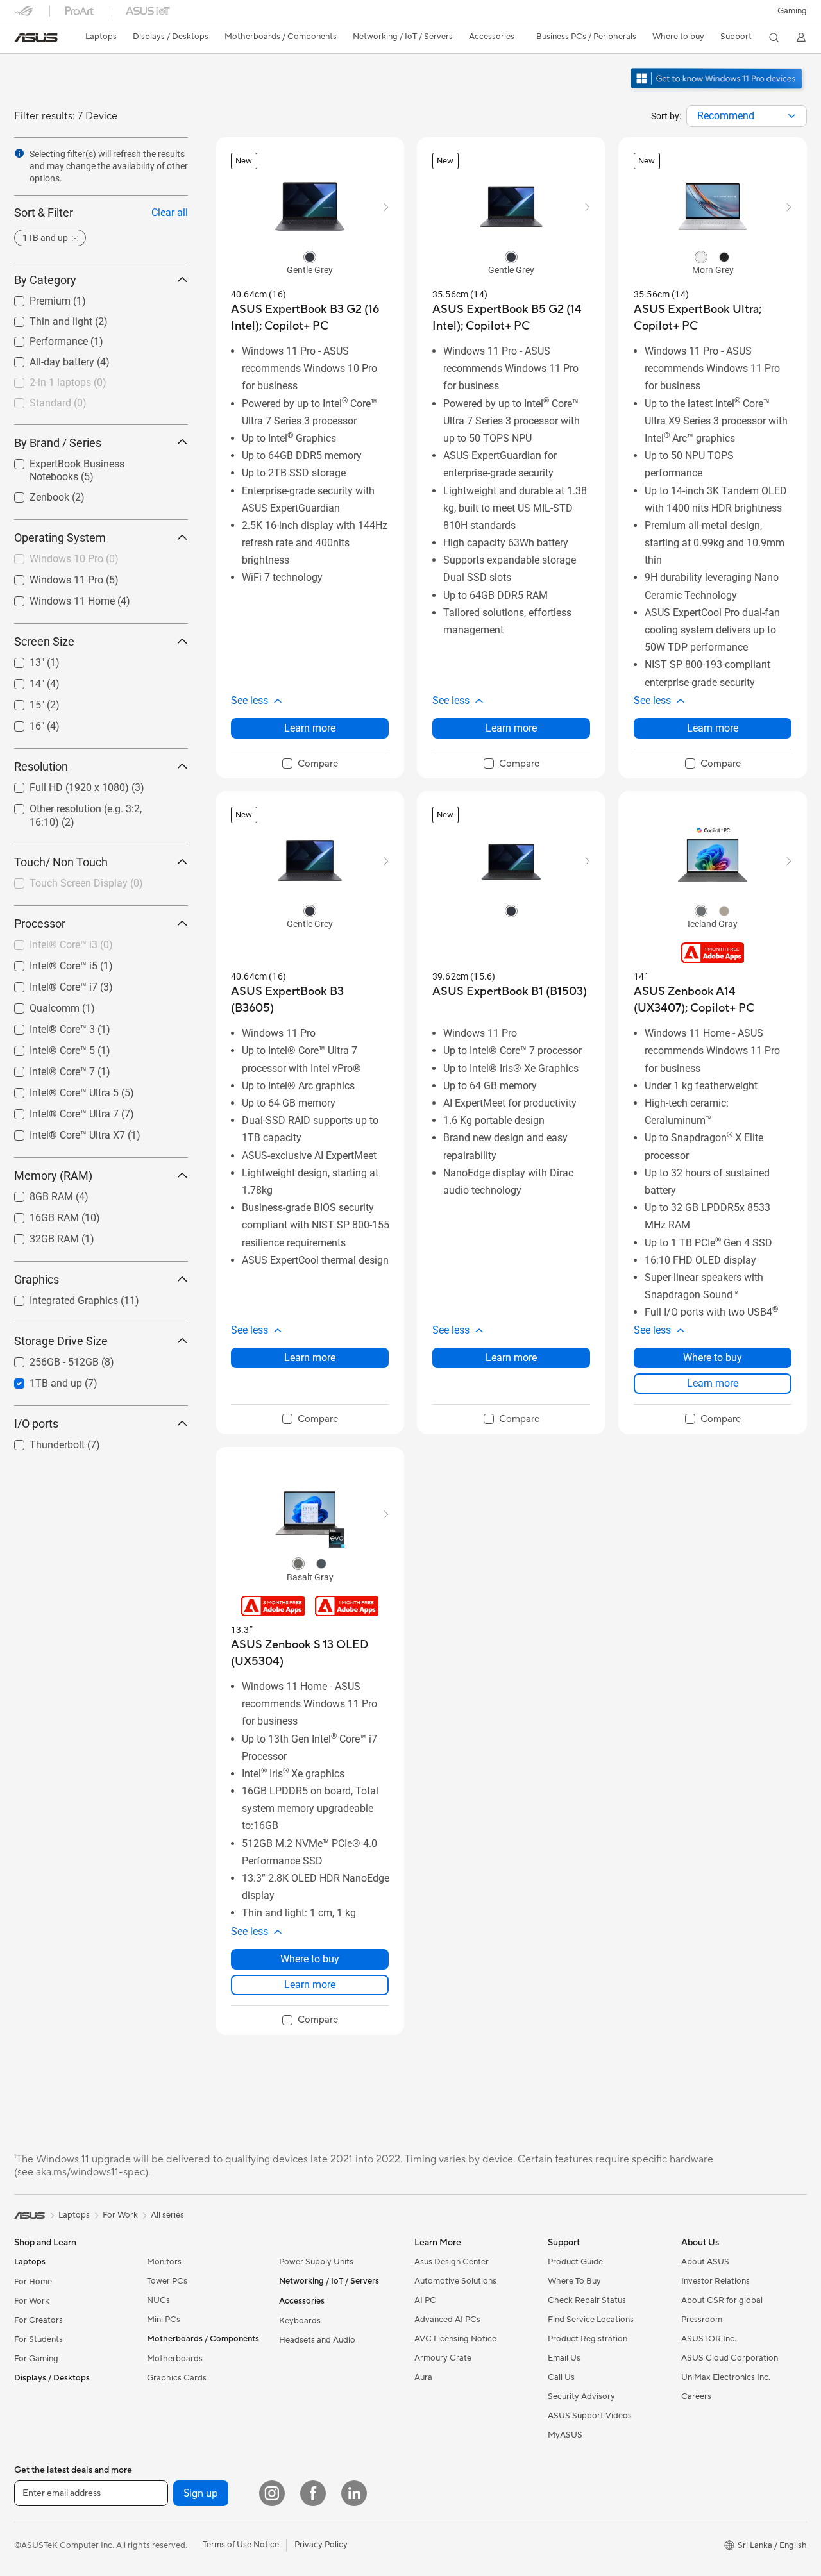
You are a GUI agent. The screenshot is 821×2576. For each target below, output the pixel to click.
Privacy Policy (321, 2545)
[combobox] (747, 116)
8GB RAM (36, 1193)
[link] (36, 38)
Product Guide (575, 2262)
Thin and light (46, 318)
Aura (423, 2377)
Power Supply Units (316, 2262)
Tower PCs (167, 2281)
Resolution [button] (41, 766)
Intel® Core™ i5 (48, 963)
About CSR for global (722, 2300)
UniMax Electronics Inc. (726, 2377)
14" (21, 681)
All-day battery (47, 359)
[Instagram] (272, 2493)
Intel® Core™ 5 (47, 1047)
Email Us (564, 2358)
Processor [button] (40, 924)
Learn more (310, 728)
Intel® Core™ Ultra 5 (59, 1090)
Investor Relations (715, 2281)
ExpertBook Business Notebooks (87, 460)
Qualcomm (39, 1005)
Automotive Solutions (455, 2281)
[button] (792, 11)
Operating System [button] (60, 538)
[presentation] (792, 116)
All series (167, 2215)
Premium (35, 298)
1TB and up (40, 1380)
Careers (696, 2396)
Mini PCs (164, 2320)
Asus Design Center (452, 2262)
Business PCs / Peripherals (586, 37)
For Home (33, 2282)
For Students (38, 2339)
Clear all (170, 213)
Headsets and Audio (317, 2340)
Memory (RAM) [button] (53, 1175)
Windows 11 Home (57, 598)
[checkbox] (310, 764)
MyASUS (565, 2435)
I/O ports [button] (36, 1424)
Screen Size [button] (44, 641)
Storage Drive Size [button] (61, 1341)
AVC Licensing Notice (455, 2339)
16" (21, 723)
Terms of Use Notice (241, 2545)
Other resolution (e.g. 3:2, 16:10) (86, 806)
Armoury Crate (443, 2358)
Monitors (164, 2262)
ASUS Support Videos (590, 2416)
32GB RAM (39, 1236)
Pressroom (702, 2320)
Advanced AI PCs (447, 2320)
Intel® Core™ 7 (47, 1068)
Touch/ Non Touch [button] (61, 862)
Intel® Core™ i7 (48, 984)
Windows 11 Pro (51, 577)
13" (21, 659)
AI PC (425, 2300)
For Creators (38, 2320)
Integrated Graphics (58, 1297)
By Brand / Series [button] (58, 442)
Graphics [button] (37, 1279)
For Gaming (36, 2359)
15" (21, 702)
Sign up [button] (201, 2493)
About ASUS (705, 2262)
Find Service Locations (591, 2320)
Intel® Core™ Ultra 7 (59, 1111)
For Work (32, 2301)
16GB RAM (39, 1215)
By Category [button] (45, 280)
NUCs (158, 2300)
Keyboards (300, 2321)
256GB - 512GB (49, 1359)
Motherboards (175, 2359)
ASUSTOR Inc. (709, 2339)
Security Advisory (581, 2396)
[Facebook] (313, 2493)
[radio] (310, 256)
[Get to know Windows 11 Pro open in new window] (718, 90)
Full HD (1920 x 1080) (64, 784)
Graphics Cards (177, 2378)
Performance (43, 338)
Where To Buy (574, 2281)
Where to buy (713, 1358)
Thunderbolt (42, 1442)
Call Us (561, 2377)
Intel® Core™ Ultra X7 (62, 1132)
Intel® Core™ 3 (47, 1026)
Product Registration (588, 2339)
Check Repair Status (587, 2300)
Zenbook (34, 494)
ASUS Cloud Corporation (730, 2358)
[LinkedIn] (354, 2493)
